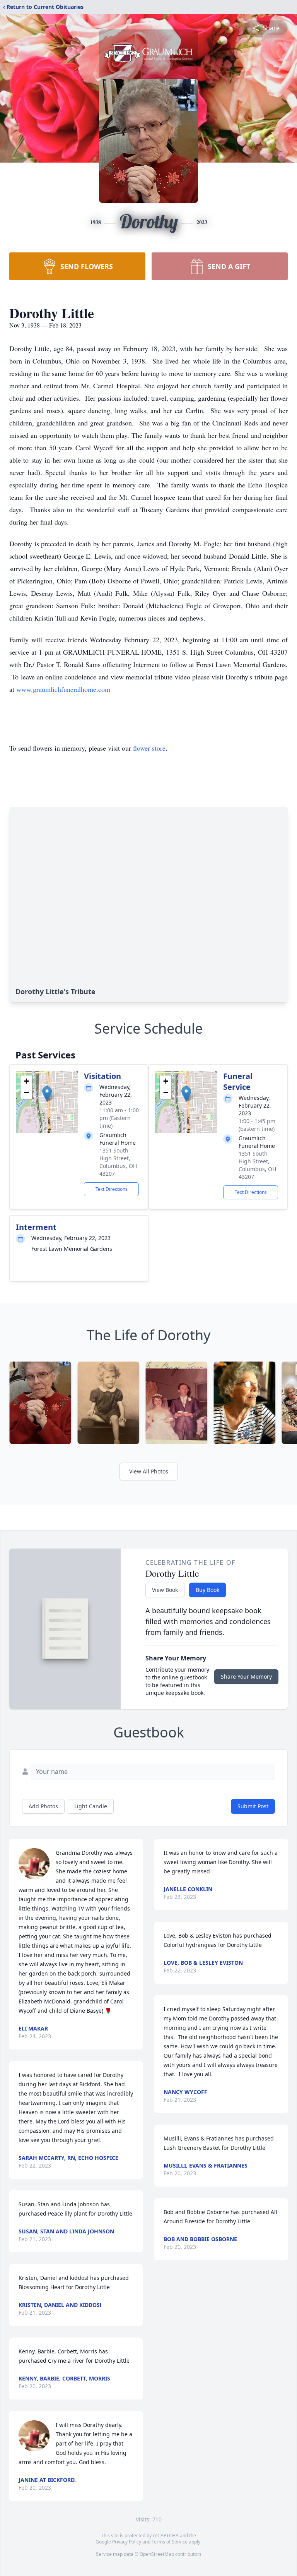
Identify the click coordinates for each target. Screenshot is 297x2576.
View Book (165, 1590)
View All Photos (149, 1471)
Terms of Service (170, 2542)
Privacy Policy (127, 2542)
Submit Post (253, 1806)
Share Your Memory (246, 1676)
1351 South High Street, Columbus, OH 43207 (118, 1162)
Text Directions (112, 1189)
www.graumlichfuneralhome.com (63, 689)
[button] (47, 1094)
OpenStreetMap (157, 2554)
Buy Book (207, 1590)
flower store (149, 748)
